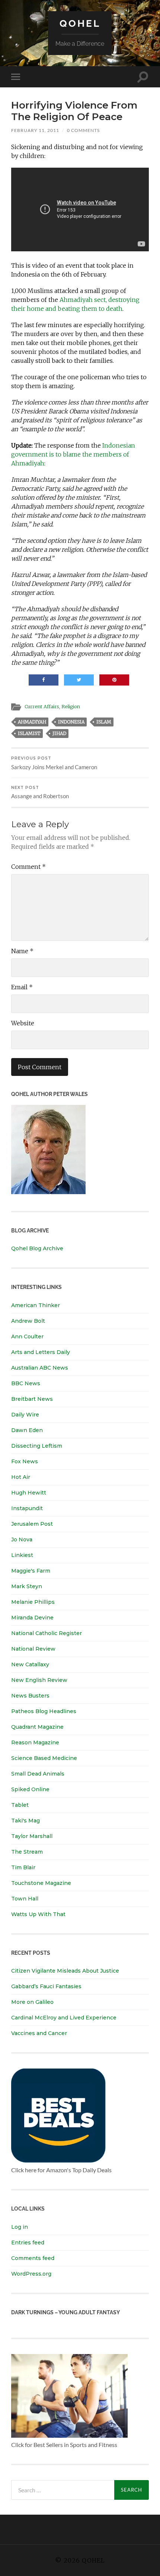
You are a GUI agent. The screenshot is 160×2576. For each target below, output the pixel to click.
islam (104, 722)
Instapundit (27, 1508)
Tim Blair (23, 1867)
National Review (33, 1649)
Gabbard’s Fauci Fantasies (46, 1986)
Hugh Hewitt (29, 1493)
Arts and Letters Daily (41, 1352)
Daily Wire (25, 1415)
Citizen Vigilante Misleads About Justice (65, 1971)
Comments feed (33, 2258)
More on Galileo (32, 2002)
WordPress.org (31, 2274)
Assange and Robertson (40, 792)
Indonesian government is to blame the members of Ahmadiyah (73, 454)
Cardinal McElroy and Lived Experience (64, 2018)
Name (22, 951)
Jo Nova (22, 1540)
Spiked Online (30, 1789)
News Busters (30, 1696)
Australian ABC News (40, 1368)
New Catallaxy (30, 1664)
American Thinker (36, 1305)
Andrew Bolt (28, 1321)
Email (22, 987)
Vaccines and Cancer (39, 2033)
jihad (59, 733)
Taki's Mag (25, 1821)
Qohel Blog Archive (37, 1248)
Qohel (80, 23)
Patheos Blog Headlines (44, 1711)
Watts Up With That (38, 1914)
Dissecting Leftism (37, 1446)
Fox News (25, 1461)
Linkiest (22, 1555)
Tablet (20, 1805)
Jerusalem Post (32, 1524)
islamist (29, 733)
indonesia (71, 722)
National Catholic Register (47, 1633)
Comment (28, 867)
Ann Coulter (27, 1337)
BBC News (26, 1383)
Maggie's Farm (31, 1571)
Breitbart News (32, 1399)
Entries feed (28, 2243)
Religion (71, 706)
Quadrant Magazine (37, 1727)
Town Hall (25, 1899)
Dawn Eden (27, 1430)
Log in (20, 2227)
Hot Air (21, 1477)
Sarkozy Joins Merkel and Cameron (54, 763)
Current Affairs (42, 706)
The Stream (27, 1852)
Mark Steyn (27, 1586)
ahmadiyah (32, 722)
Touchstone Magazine (41, 1883)
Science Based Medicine (44, 1758)
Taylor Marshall (32, 1836)
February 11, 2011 (35, 130)
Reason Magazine (35, 1742)
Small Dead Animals (38, 1774)
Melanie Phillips (33, 1602)
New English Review (39, 1680)
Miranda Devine (32, 1618)
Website (23, 1023)
